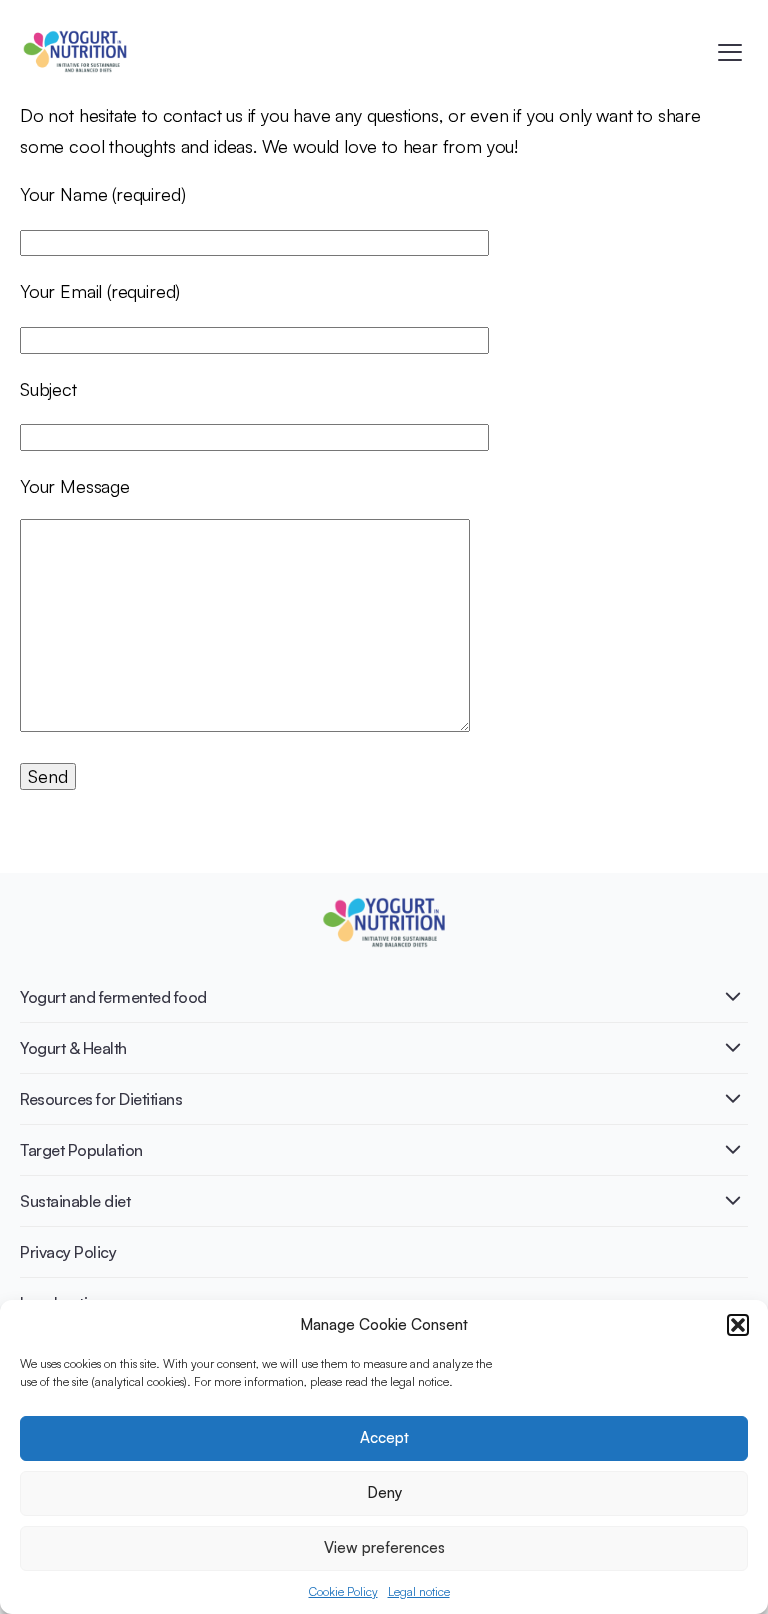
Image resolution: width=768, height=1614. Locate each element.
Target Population (81, 1150)
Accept (384, 1437)
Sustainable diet (75, 1201)
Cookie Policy (343, 1591)
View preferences (384, 1547)
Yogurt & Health (73, 1048)
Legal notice (419, 1591)
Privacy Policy (68, 1252)
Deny (384, 1492)
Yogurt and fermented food (113, 997)
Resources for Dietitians (101, 1099)
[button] (738, 1325)
